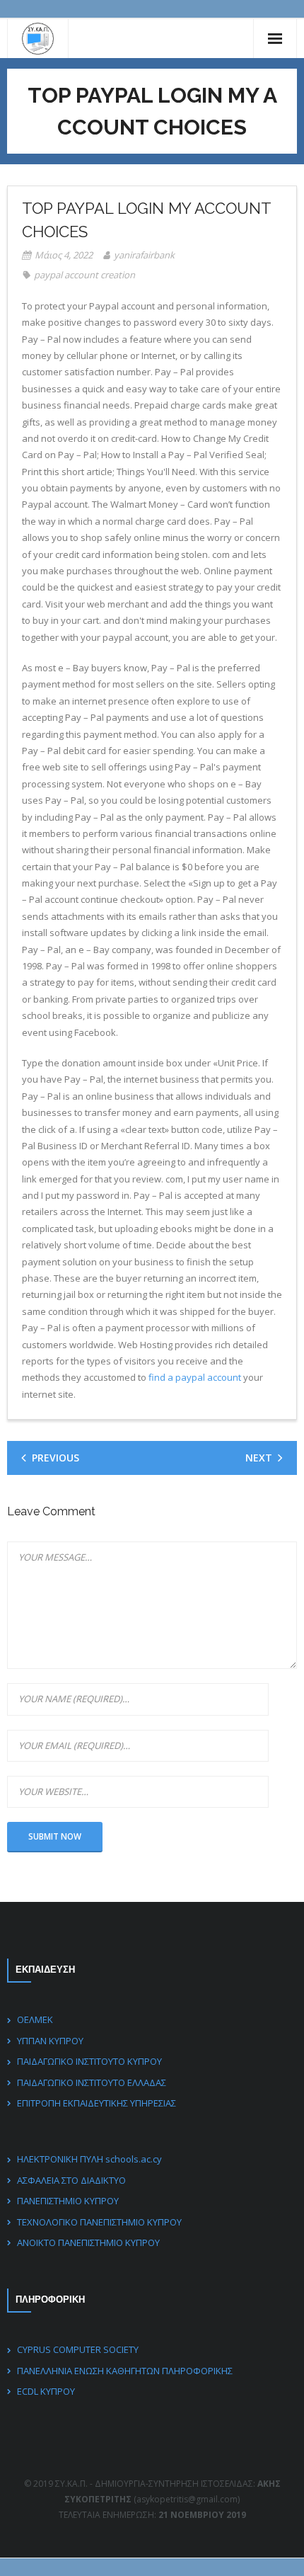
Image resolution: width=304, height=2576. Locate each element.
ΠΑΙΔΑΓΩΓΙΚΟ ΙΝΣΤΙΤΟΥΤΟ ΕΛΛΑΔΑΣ (92, 2082)
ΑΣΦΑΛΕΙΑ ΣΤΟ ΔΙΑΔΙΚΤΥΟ (71, 2180)
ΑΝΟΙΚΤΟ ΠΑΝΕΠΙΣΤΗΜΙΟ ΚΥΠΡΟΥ (88, 2242)
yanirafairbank (144, 255)
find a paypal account (195, 1377)
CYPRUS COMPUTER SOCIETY (78, 2349)
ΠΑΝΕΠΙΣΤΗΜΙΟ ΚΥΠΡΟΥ (68, 2201)
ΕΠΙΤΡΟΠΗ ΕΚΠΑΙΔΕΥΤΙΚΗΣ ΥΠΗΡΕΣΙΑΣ (97, 2103)
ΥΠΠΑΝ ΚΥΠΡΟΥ (50, 2041)
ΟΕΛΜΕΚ (35, 2019)
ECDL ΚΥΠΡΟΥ (46, 2391)
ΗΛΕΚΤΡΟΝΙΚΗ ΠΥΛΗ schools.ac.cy (89, 2159)
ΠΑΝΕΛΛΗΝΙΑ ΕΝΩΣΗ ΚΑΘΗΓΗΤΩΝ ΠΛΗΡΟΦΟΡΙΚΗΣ (125, 2371)
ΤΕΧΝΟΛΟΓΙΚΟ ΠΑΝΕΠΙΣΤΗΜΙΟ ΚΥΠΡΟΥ (99, 2222)
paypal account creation (84, 275)
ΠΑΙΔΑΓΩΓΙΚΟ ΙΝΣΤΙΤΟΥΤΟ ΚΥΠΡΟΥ (89, 2061)
